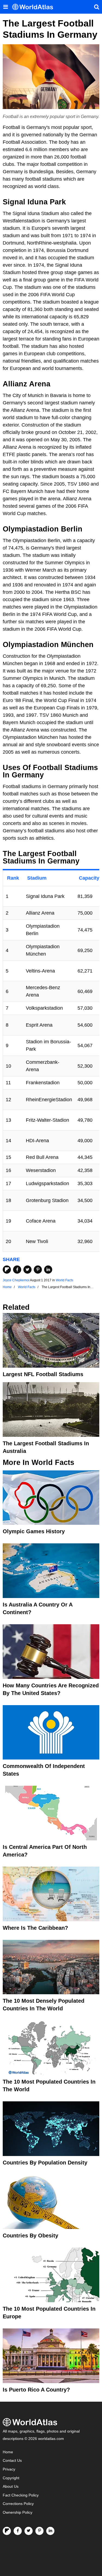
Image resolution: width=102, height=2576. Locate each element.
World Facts (64, 1280)
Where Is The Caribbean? (35, 1928)
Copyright (11, 2478)
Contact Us (12, 2461)
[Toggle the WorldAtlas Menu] (5, 7)
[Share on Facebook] (17, 1270)
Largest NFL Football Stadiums (43, 1374)
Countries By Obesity (30, 2236)
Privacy (9, 2469)
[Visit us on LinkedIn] (50, 2531)
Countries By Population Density (45, 2163)
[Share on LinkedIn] (48, 1270)
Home (8, 2452)
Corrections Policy (18, 2504)
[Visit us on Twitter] (29, 2531)
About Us (11, 2487)
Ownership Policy (18, 2512)
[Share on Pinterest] (38, 1270)
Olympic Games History (34, 1531)
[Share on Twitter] (27, 1270)
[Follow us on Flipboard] (7, 2531)
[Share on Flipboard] (7, 1270)
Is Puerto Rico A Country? (36, 2390)
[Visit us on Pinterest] (39, 2531)
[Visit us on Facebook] (18, 2531)
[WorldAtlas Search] (97, 7)
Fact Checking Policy (21, 2495)
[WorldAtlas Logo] (35, 7)
